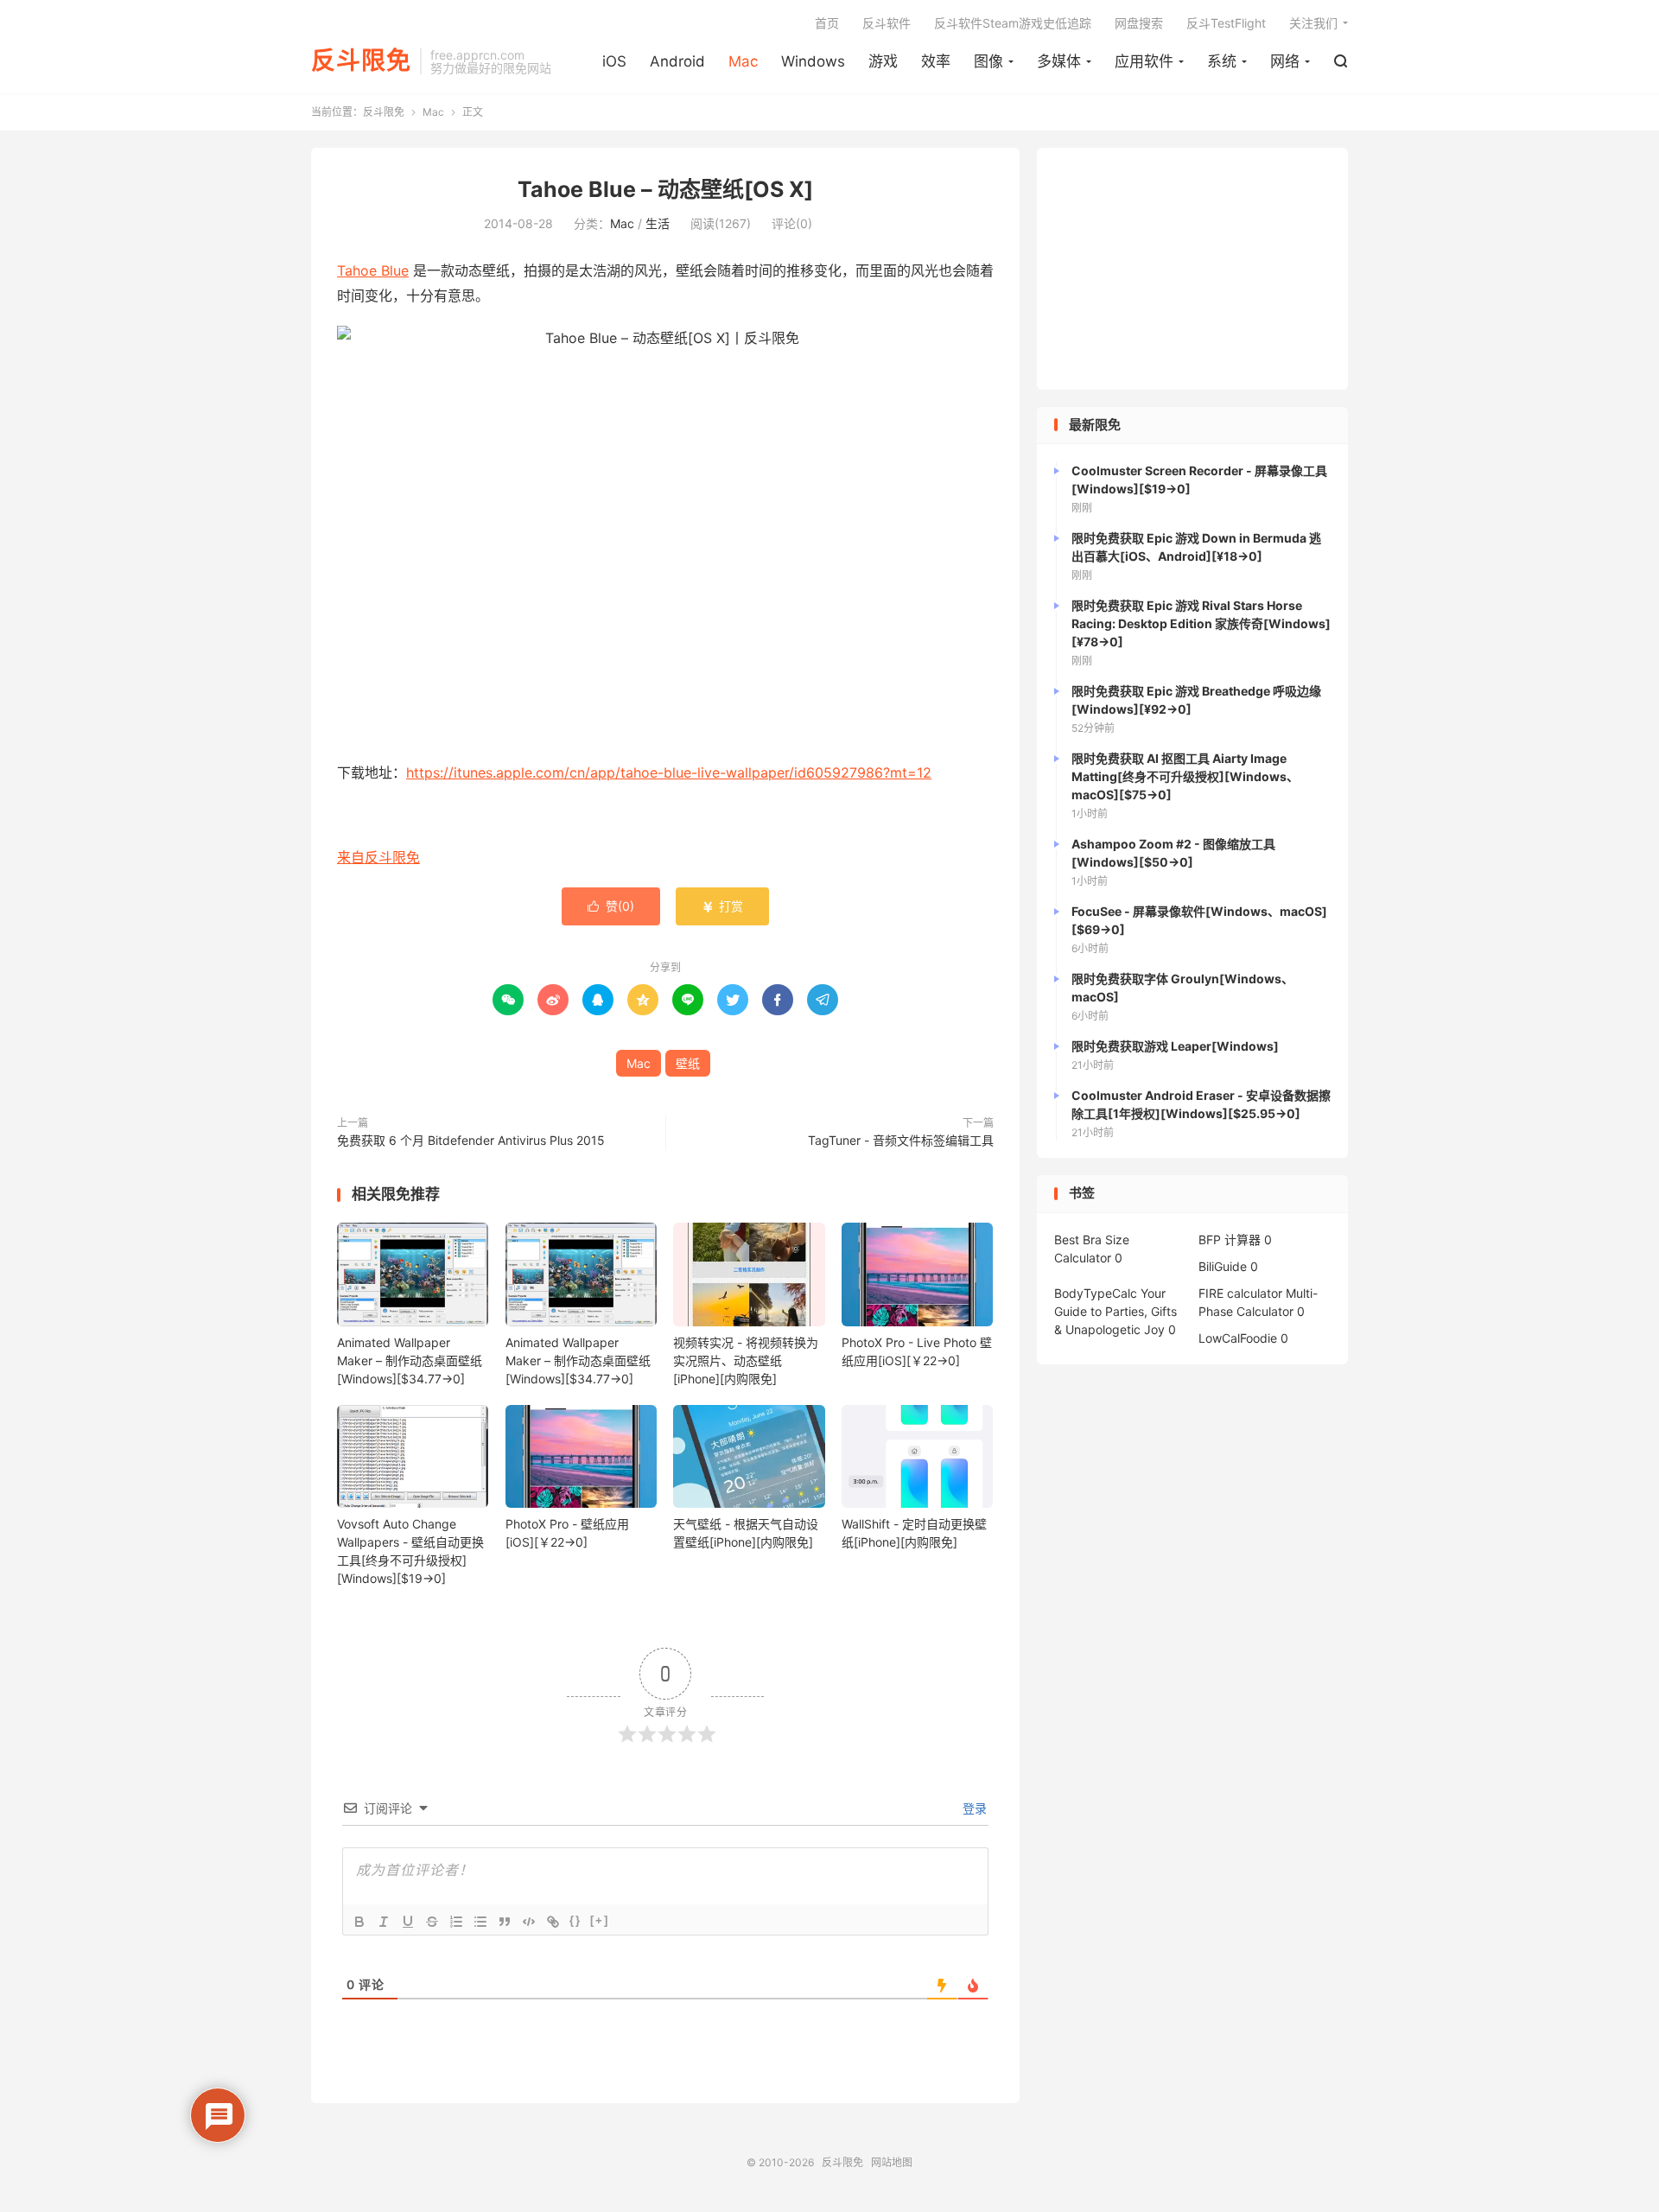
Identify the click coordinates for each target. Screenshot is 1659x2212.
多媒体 (1059, 61)
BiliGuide (1223, 1266)
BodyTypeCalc (1096, 1293)
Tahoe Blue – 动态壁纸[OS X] (665, 189)
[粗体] (359, 1922)
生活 (658, 223)
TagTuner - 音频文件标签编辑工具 (901, 1140)
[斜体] (384, 1922)
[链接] (553, 1922)
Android (677, 61)
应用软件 (1144, 61)
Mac (743, 61)
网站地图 (892, 2162)
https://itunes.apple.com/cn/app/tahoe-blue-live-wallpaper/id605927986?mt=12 (669, 772)
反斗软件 (887, 23)
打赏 (722, 906)
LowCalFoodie (1238, 1338)
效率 (936, 61)
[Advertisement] (1192, 269)
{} (575, 1920)
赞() (611, 906)
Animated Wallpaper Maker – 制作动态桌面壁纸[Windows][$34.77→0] (410, 1360)
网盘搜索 (1139, 23)
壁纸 (688, 1063)
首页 (827, 23)
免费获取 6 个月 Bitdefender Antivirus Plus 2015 (471, 1140)
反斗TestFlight (1226, 23)
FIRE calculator (1240, 1293)
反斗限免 (361, 61)
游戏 (883, 61)
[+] (600, 1920)
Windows (813, 61)
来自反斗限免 (378, 857)
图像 (988, 61)
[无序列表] (480, 1922)
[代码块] (529, 1922)
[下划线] (408, 1922)
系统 (1222, 61)
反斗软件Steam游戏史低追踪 (1013, 23)
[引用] (505, 1922)
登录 (973, 1808)
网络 (1285, 61)
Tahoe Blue (373, 270)
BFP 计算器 (1230, 1239)
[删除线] (432, 1922)
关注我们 (1313, 23)
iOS (614, 61)
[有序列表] (456, 1922)
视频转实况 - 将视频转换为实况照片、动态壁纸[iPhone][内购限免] (746, 1360)
